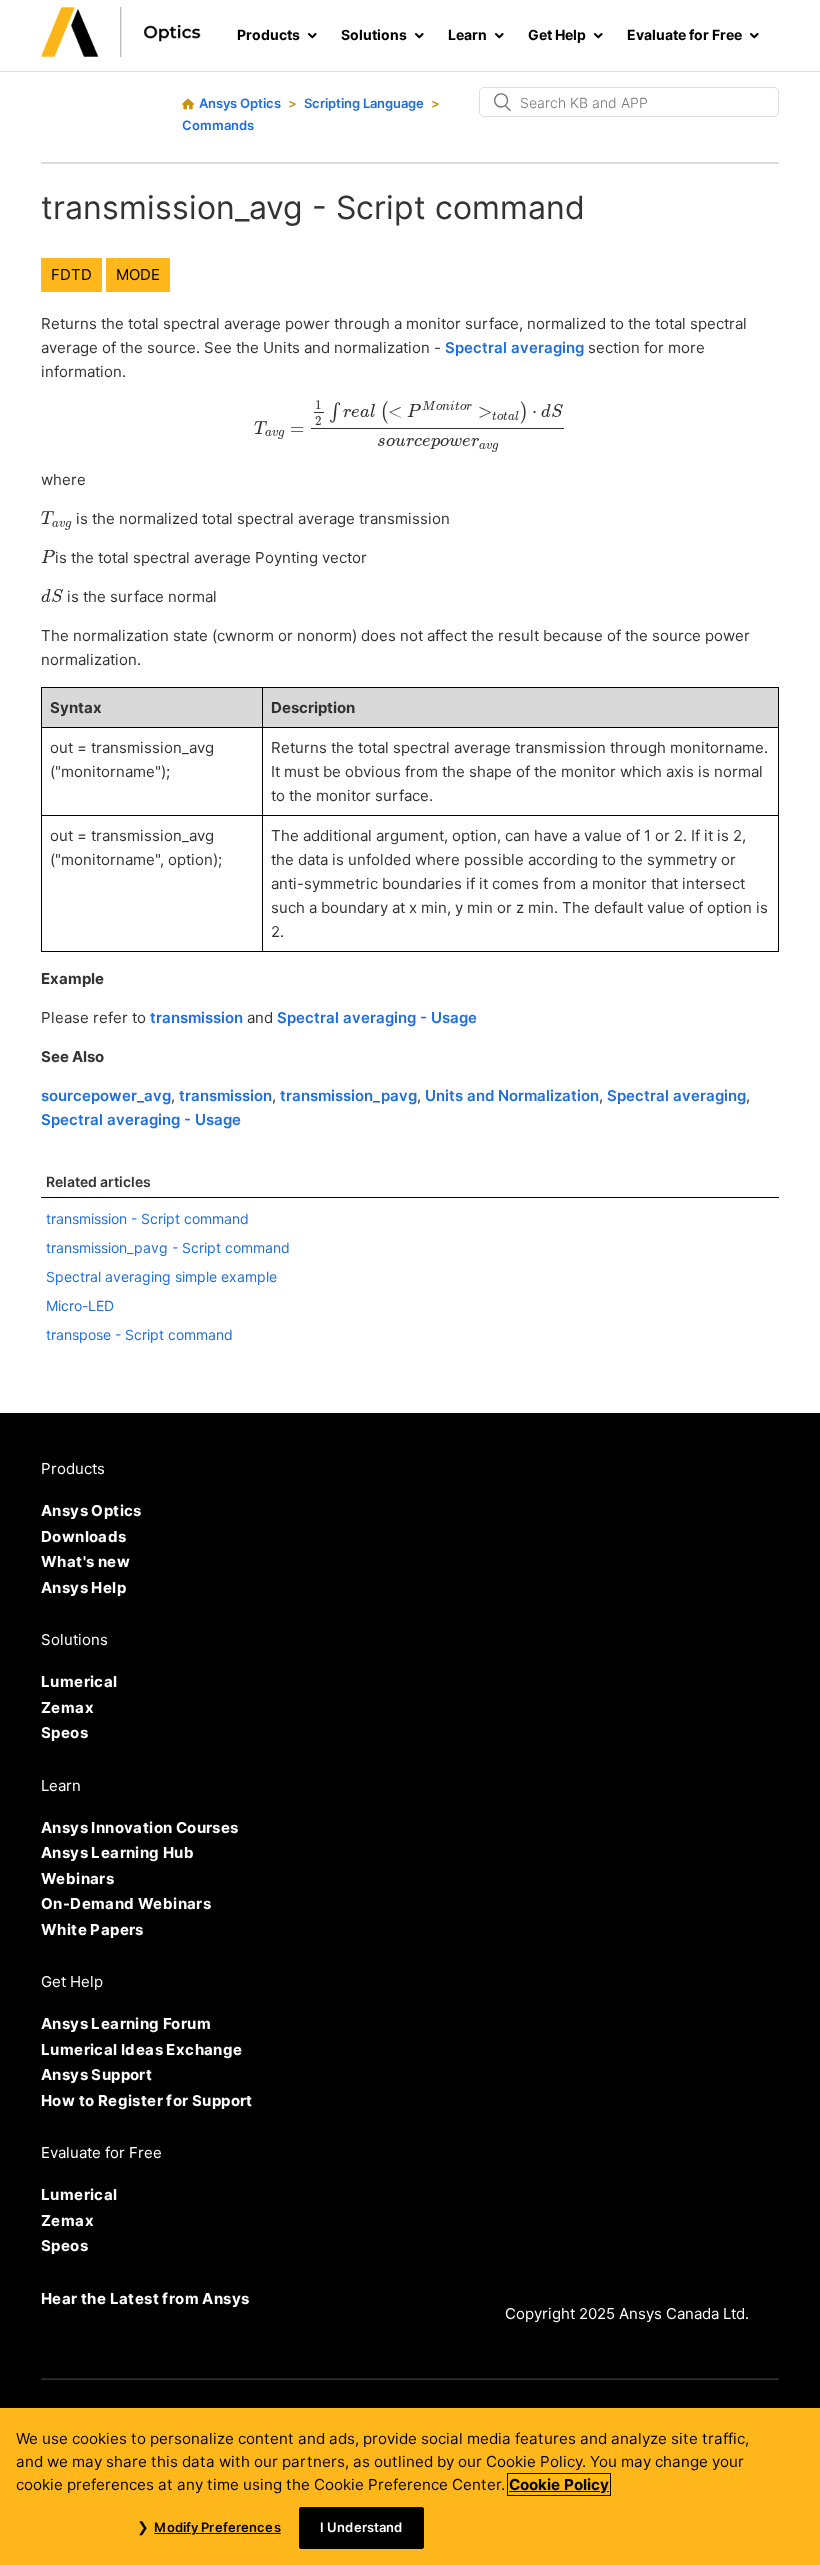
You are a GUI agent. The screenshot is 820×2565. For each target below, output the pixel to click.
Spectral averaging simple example (161, 1276)
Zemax (67, 1707)
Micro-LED (80, 1305)
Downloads (84, 1536)
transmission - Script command (147, 1218)
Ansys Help (83, 1587)
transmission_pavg (348, 1095)
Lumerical (79, 1681)
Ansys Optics (240, 103)
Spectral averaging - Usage (377, 1017)
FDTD (71, 274)
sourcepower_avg (106, 1095)
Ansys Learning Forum (126, 2023)
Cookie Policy (559, 2484)
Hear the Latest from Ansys (145, 2298)
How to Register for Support (147, 2100)
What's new (85, 1561)
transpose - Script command (139, 1334)
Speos (64, 1732)
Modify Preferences (217, 2527)
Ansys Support (96, 2074)
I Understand (361, 2527)
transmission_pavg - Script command (168, 1247)
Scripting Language (364, 103)
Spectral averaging (514, 347)
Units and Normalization (512, 1095)
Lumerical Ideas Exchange (142, 2049)
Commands (218, 125)
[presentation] (410, 426)
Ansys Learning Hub (117, 1852)
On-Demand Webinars (126, 1903)
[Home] (121, 51)
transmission (196, 1017)
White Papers (92, 1929)
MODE (138, 274)
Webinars (77, 1878)
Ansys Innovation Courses (140, 1827)
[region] (410, 2486)
